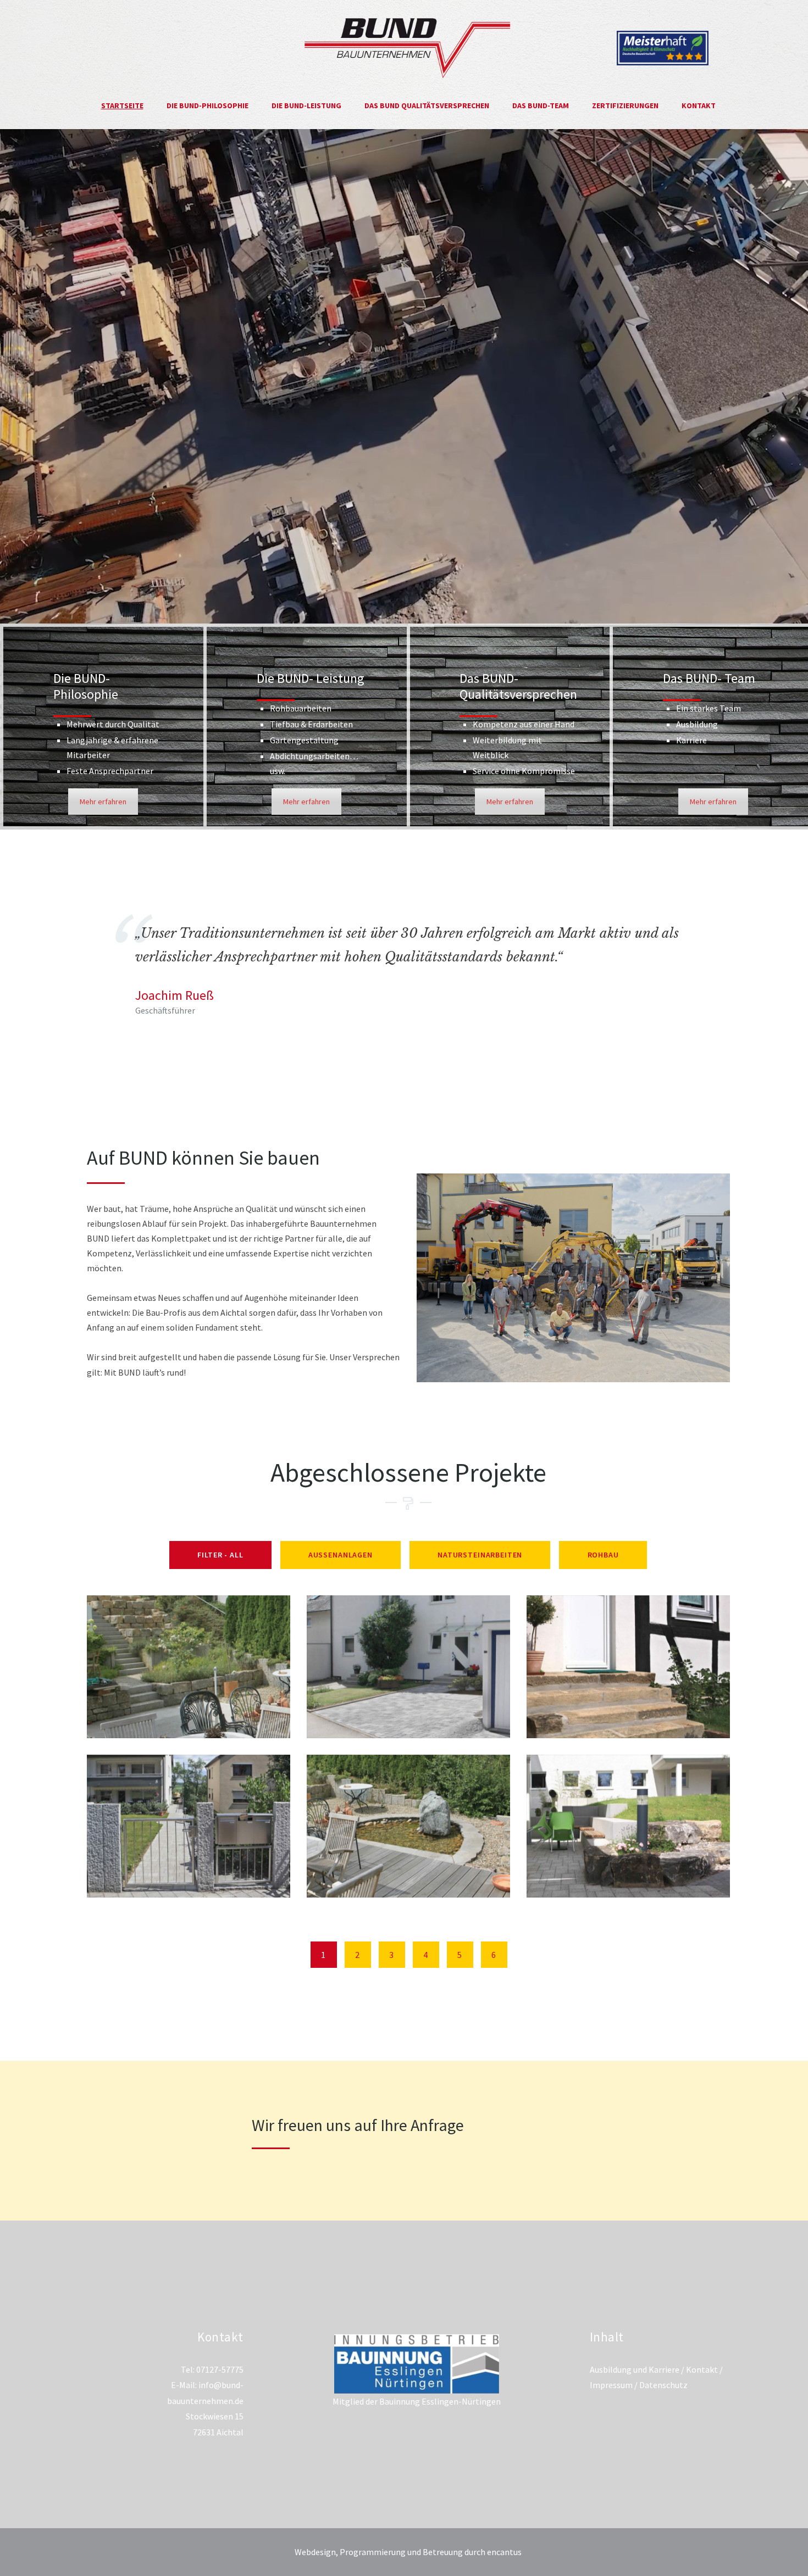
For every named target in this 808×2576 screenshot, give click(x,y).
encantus (504, 2552)
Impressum (611, 2385)
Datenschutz (663, 2385)
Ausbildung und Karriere (635, 2369)
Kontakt (702, 2369)
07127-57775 (220, 2369)
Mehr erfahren (103, 802)
